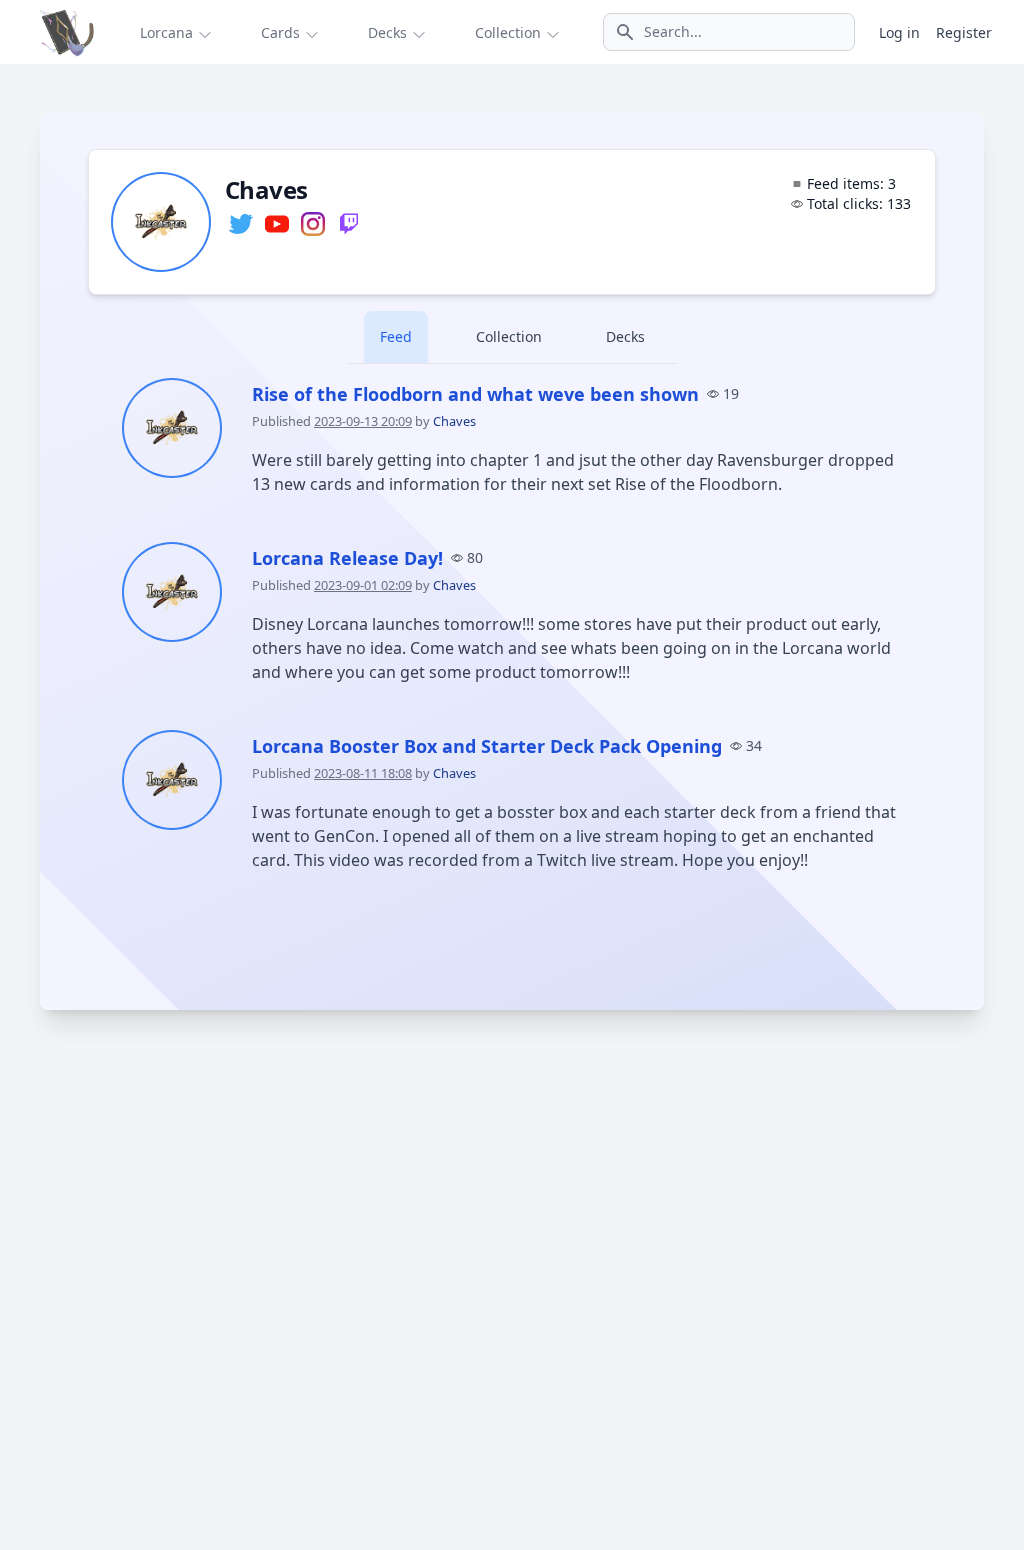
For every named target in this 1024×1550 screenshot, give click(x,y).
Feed (396, 336)
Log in (899, 32)
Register (964, 32)
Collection (509, 336)
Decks (625, 336)
